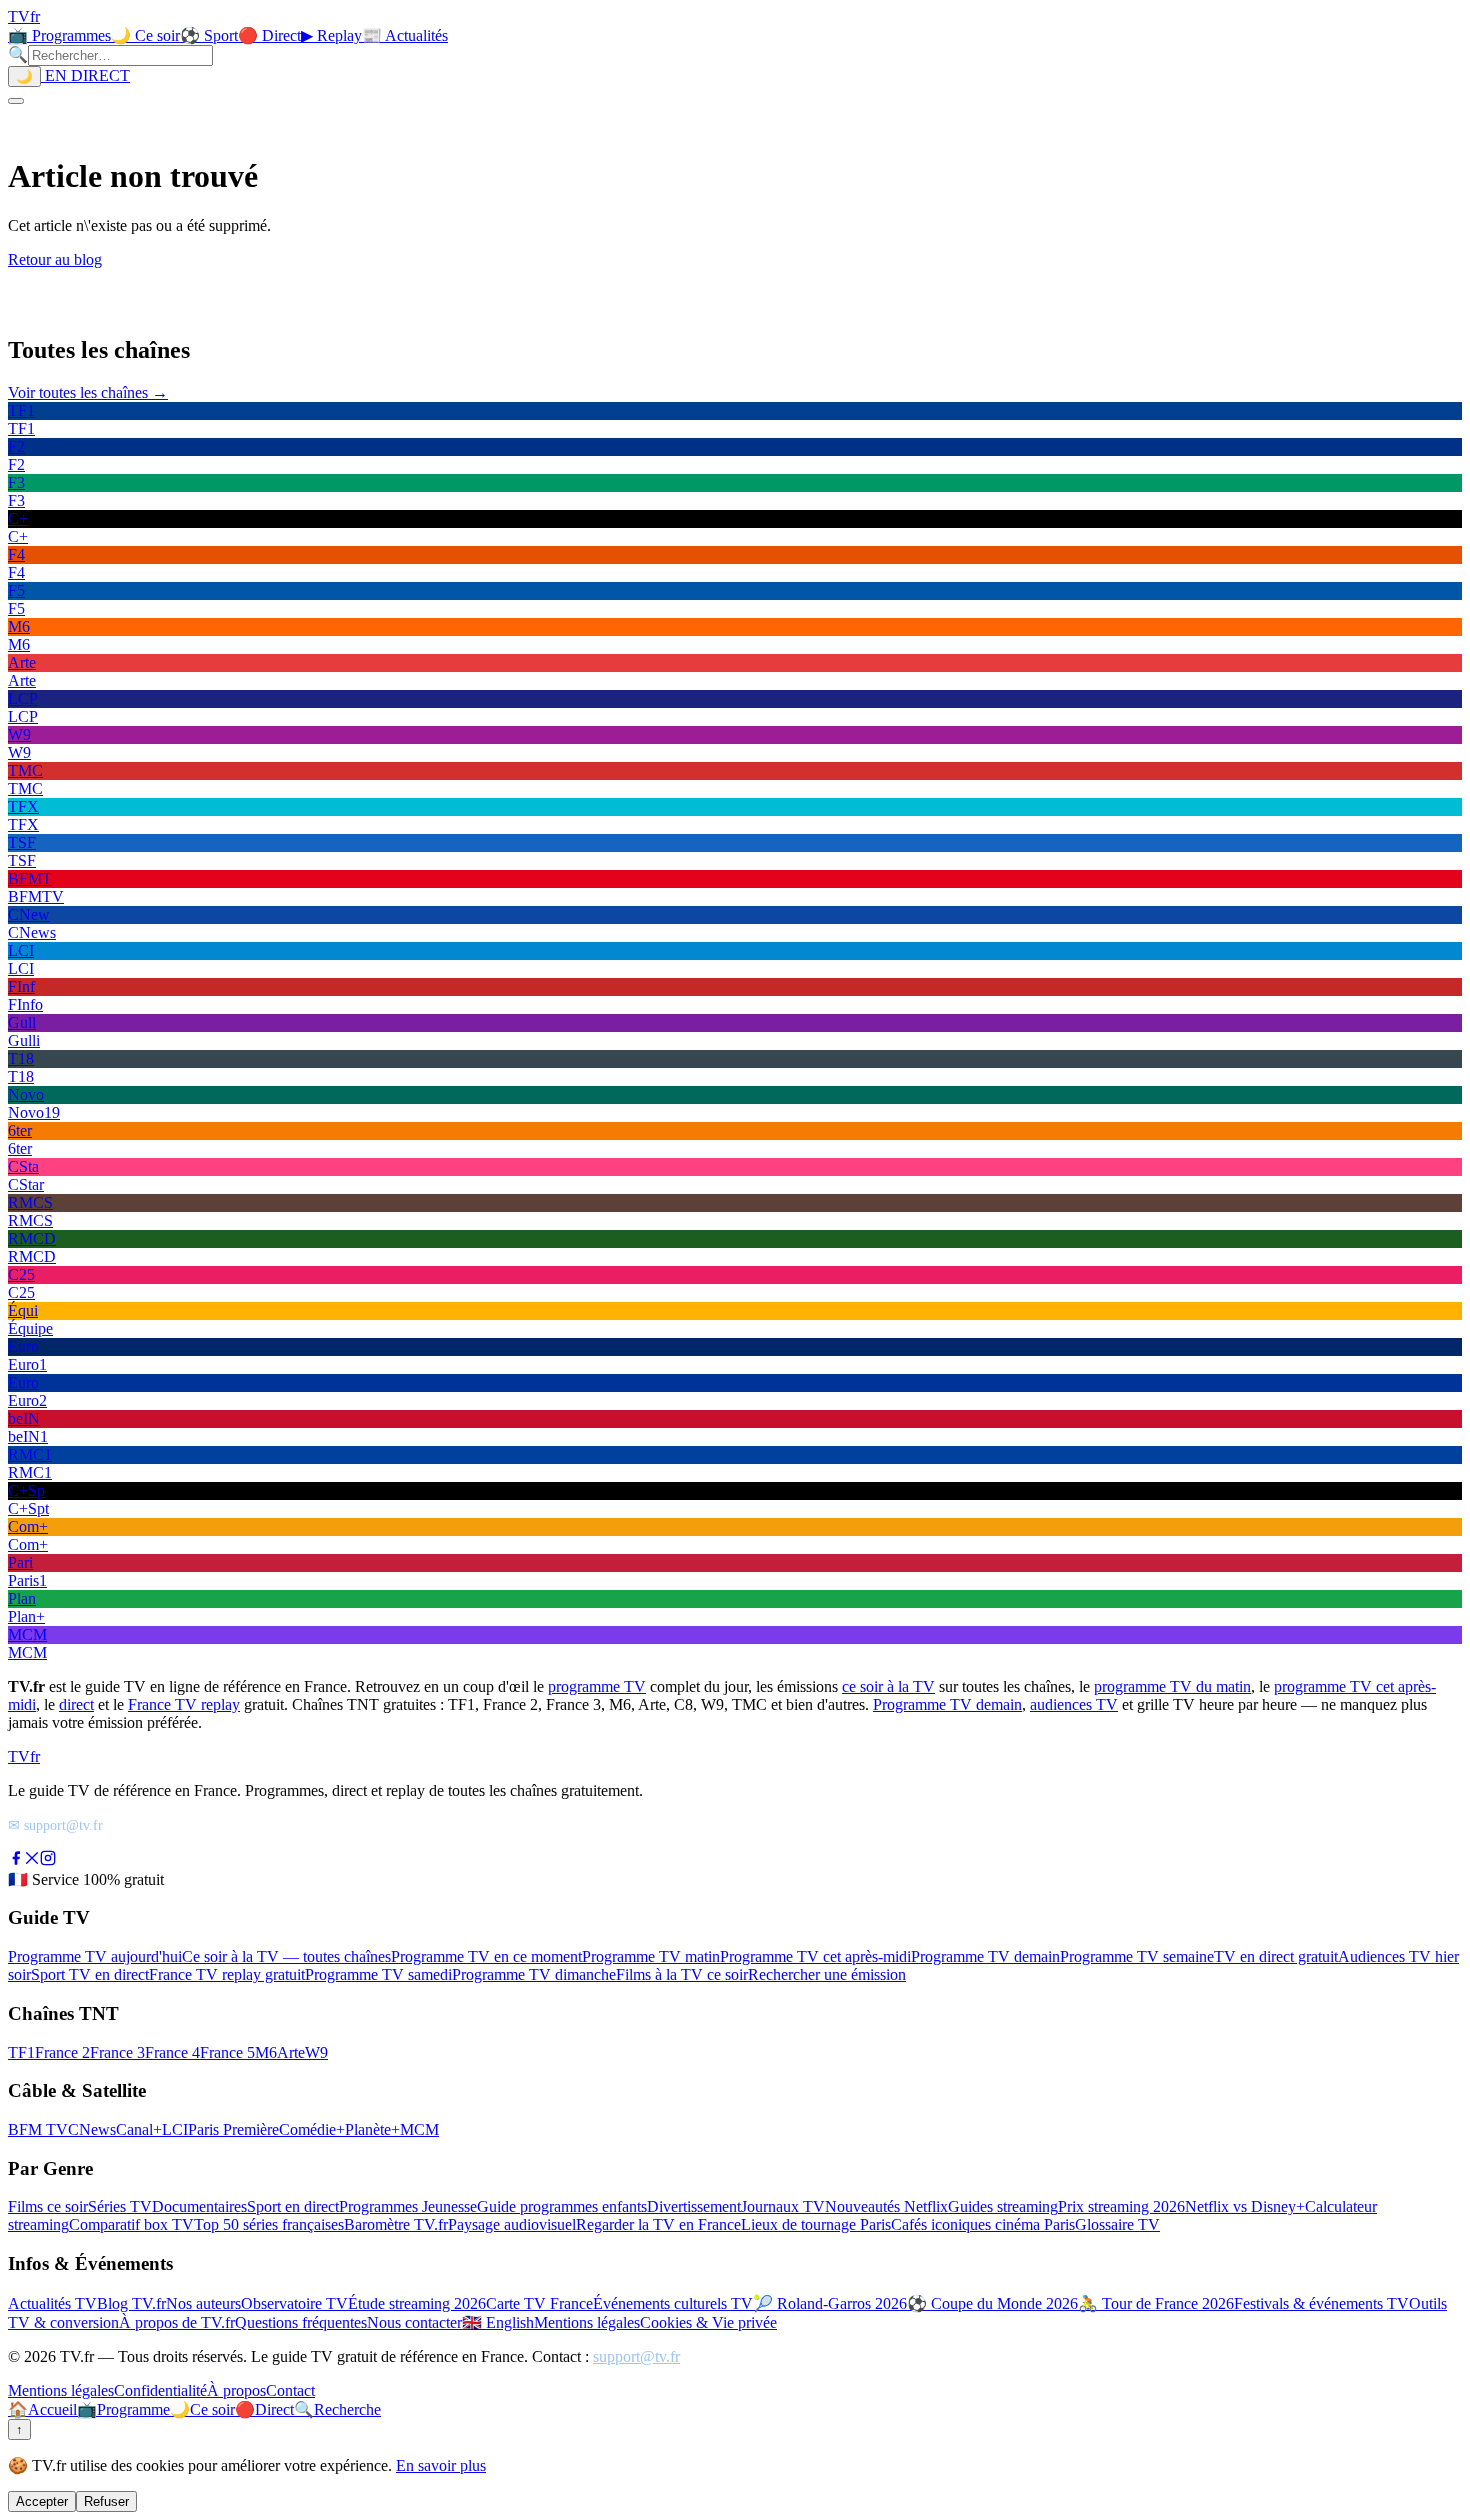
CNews (92, 2129)
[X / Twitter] (32, 1860)
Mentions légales (587, 2322)
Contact (290, 2390)
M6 (266, 2052)
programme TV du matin (1172, 1686)
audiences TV (1074, 1704)
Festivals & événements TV (1321, 2303)
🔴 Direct (269, 35)
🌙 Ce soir (145, 35)
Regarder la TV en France (658, 2224)
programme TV (597, 1686)
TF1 (21, 2052)
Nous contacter (414, 2322)
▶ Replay (331, 35)
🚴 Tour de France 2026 (1156, 2303)
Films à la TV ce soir (682, 1974)
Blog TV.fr (131, 2303)
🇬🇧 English (498, 2322)
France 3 (117, 2052)
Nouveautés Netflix (886, 2206)
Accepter (42, 2501)
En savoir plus (441, 2465)
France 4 (172, 2052)
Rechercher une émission (827, 1974)
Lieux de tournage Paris (816, 2224)
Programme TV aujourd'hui (95, 1956)
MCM (419, 2129)
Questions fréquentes (301, 2322)
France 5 (227, 2052)
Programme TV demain (947, 1704)
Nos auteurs (203, 2303)
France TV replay (184, 1704)
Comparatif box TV (131, 2224)
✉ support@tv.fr (55, 1825)
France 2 (62, 2052)
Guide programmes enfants (562, 2206)
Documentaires (199, 2206)
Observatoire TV (294, 2303)
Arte (291, 2052)
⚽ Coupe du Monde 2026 (992, 2303)
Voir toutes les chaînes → (88, 392)
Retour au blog (55, 259)
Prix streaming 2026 (1121, 2206)
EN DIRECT (85, 75)
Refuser (106, 2501)
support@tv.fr (636, 2356)
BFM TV (38, 2129)
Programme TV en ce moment (486, 1956)
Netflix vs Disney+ (1245, 2206)
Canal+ (139, 2129)
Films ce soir (48, 2206)
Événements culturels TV (673, 2303)
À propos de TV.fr (177, 2322)
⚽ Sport (209, 35)
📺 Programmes (59, 35)
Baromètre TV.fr (396, 2224)
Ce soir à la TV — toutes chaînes (286, 1956)
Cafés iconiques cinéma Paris (983, 2224)
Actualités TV (52, 2303)
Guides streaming (1003, 2206)
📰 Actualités (405, 35)
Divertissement (694, 2206)
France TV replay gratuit (227, 1974)
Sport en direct (293, 2206)
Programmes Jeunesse (408, 2206)
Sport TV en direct (90, 1974)
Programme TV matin (651, 1956)
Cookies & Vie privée (708, 2322)
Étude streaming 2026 (417, 2303)
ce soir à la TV (888, 1686)
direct (76, 1704)
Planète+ (372, 2129)
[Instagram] (48, 1860)
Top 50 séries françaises (269, 2224)
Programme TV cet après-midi (815, 1956)
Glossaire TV (1117, 2224)
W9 (316, 2052)
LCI (175, 2129)
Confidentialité (160, 2390)
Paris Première (233, 2129)
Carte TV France (539, 2303)
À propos (236, 2390)
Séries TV (120, 2206)
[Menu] (16, 101)
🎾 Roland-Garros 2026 (830, 2303)
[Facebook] (16, 1860)
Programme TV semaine (1137, 1956)
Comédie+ (312, 2129)
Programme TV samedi (378, 1974)
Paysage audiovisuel (512, 2224)
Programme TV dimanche (534, 1974)
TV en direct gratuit (1276, 1956)
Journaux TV (783, 2206)
